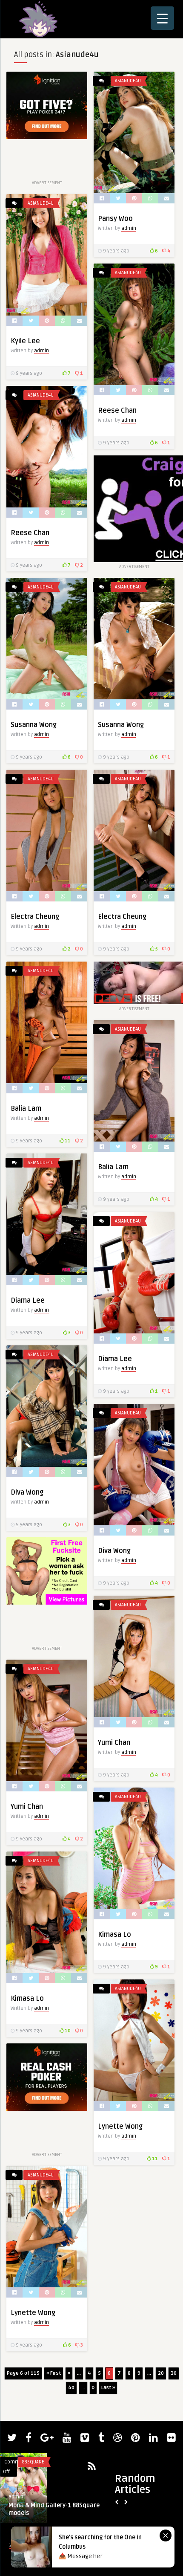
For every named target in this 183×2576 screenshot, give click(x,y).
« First (54, 2373)
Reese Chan (117, 411)
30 (174, 2373)
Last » (108, 2388)
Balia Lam (26, 1109)
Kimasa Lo (114, 1935)
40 (71, 2388)
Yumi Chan (114, 1743)
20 (161, 2373)
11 (67, 1141)
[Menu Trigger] (162, 18)
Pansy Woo (115, 219)
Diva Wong (27, 1492)
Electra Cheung (35, 917)
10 (67, 2031)
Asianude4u (128, 81)
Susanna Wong (34, 725)
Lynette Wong (33, 2313)
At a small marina (33, 2505)
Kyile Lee (25, 341)
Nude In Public (39, 2462)
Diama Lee (28, 1301)
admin (129, 228)
